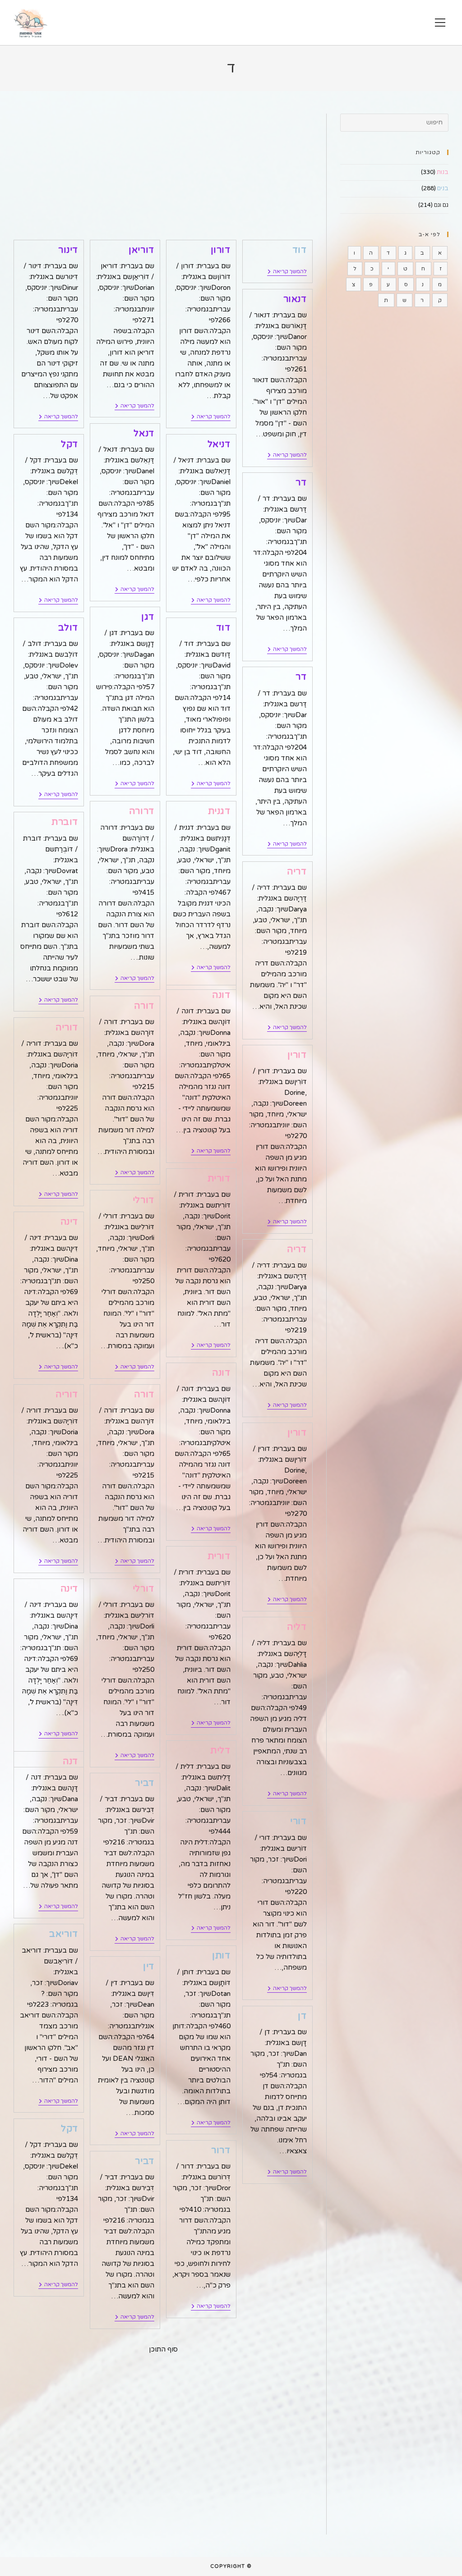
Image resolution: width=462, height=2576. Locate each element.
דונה (221, 995)
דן (302, 2016)
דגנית (219, 811)
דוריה (67, 1028)
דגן (148, 617)
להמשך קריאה (287, 272)
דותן (221, 1956)
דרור (221, 2150)
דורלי (143, 1200)
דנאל (144, 434)
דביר (144, 1783)
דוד (300, 250)
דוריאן (141, 250)
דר (301, 483)
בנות (443, 172)
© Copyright (231, 2566)
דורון (221, 250)
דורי (298, 1821)
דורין (297, 1055)
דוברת (65, 822)
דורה (144, 1006)
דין (149, 1967)
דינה (69, 1222)
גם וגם (441, 205)
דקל (69, 444)
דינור (68, 250)
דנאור (295, 299)
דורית (219, 1179)
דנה (70, 1762)
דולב (68, 628)
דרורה (142, 811)
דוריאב (64, 1934)
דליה (297, 1627)
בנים (443, 188)
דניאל (219, 444)
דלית (220, 1751)
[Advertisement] (163, 177)
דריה (297, 872)
